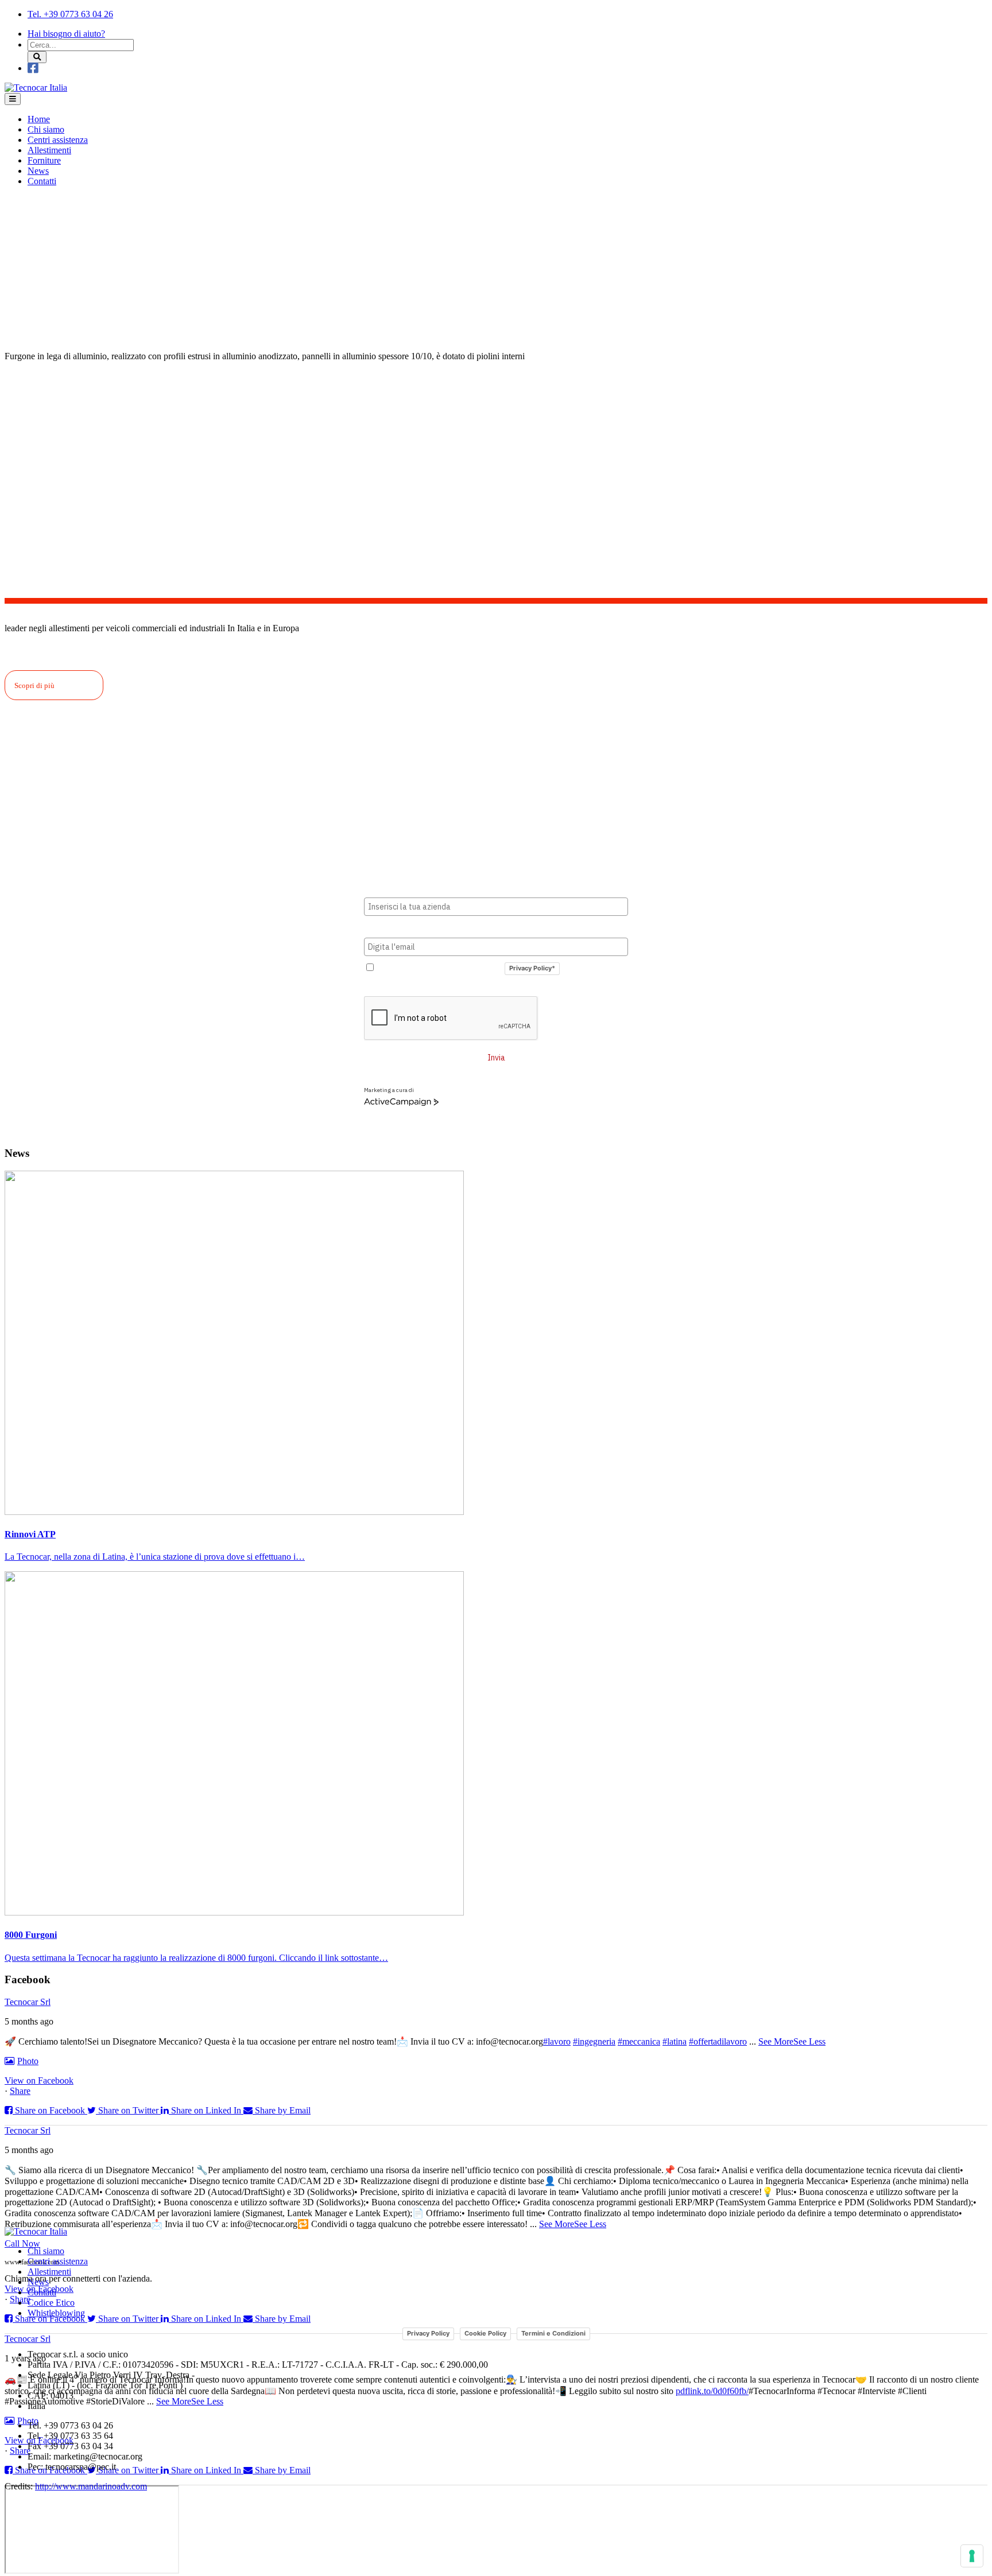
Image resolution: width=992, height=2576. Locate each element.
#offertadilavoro (718, 2041)
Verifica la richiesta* (404, 987)
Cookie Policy (485, 2333)
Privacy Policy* (532, 968)
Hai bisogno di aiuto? (66, 34)
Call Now (22, 2243)
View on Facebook (39, 2080)
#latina (675, 2041)
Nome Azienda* (394, 888)
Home (39, 119)
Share (20, 2091)
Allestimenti (49, 150)
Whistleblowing (56, 2313)
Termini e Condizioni (553, 2333)
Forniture (44, 160)
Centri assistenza (58, 140)
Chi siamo (46, 129)
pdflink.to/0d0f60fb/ (712, 2391)
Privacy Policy (428, 2333)
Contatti (42, 181)
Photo (28, 2061)
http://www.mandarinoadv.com (91, 2486)
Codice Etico (51, 2303)
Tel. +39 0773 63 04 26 (70, 14)
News (38, 171)
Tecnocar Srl (28, 2002)
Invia (496, 1058)
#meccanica (639, 2041)
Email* (377, 928)
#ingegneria (594, 2041)
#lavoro (557, 2041)
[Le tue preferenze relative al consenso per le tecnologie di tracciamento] (972, 2556)
